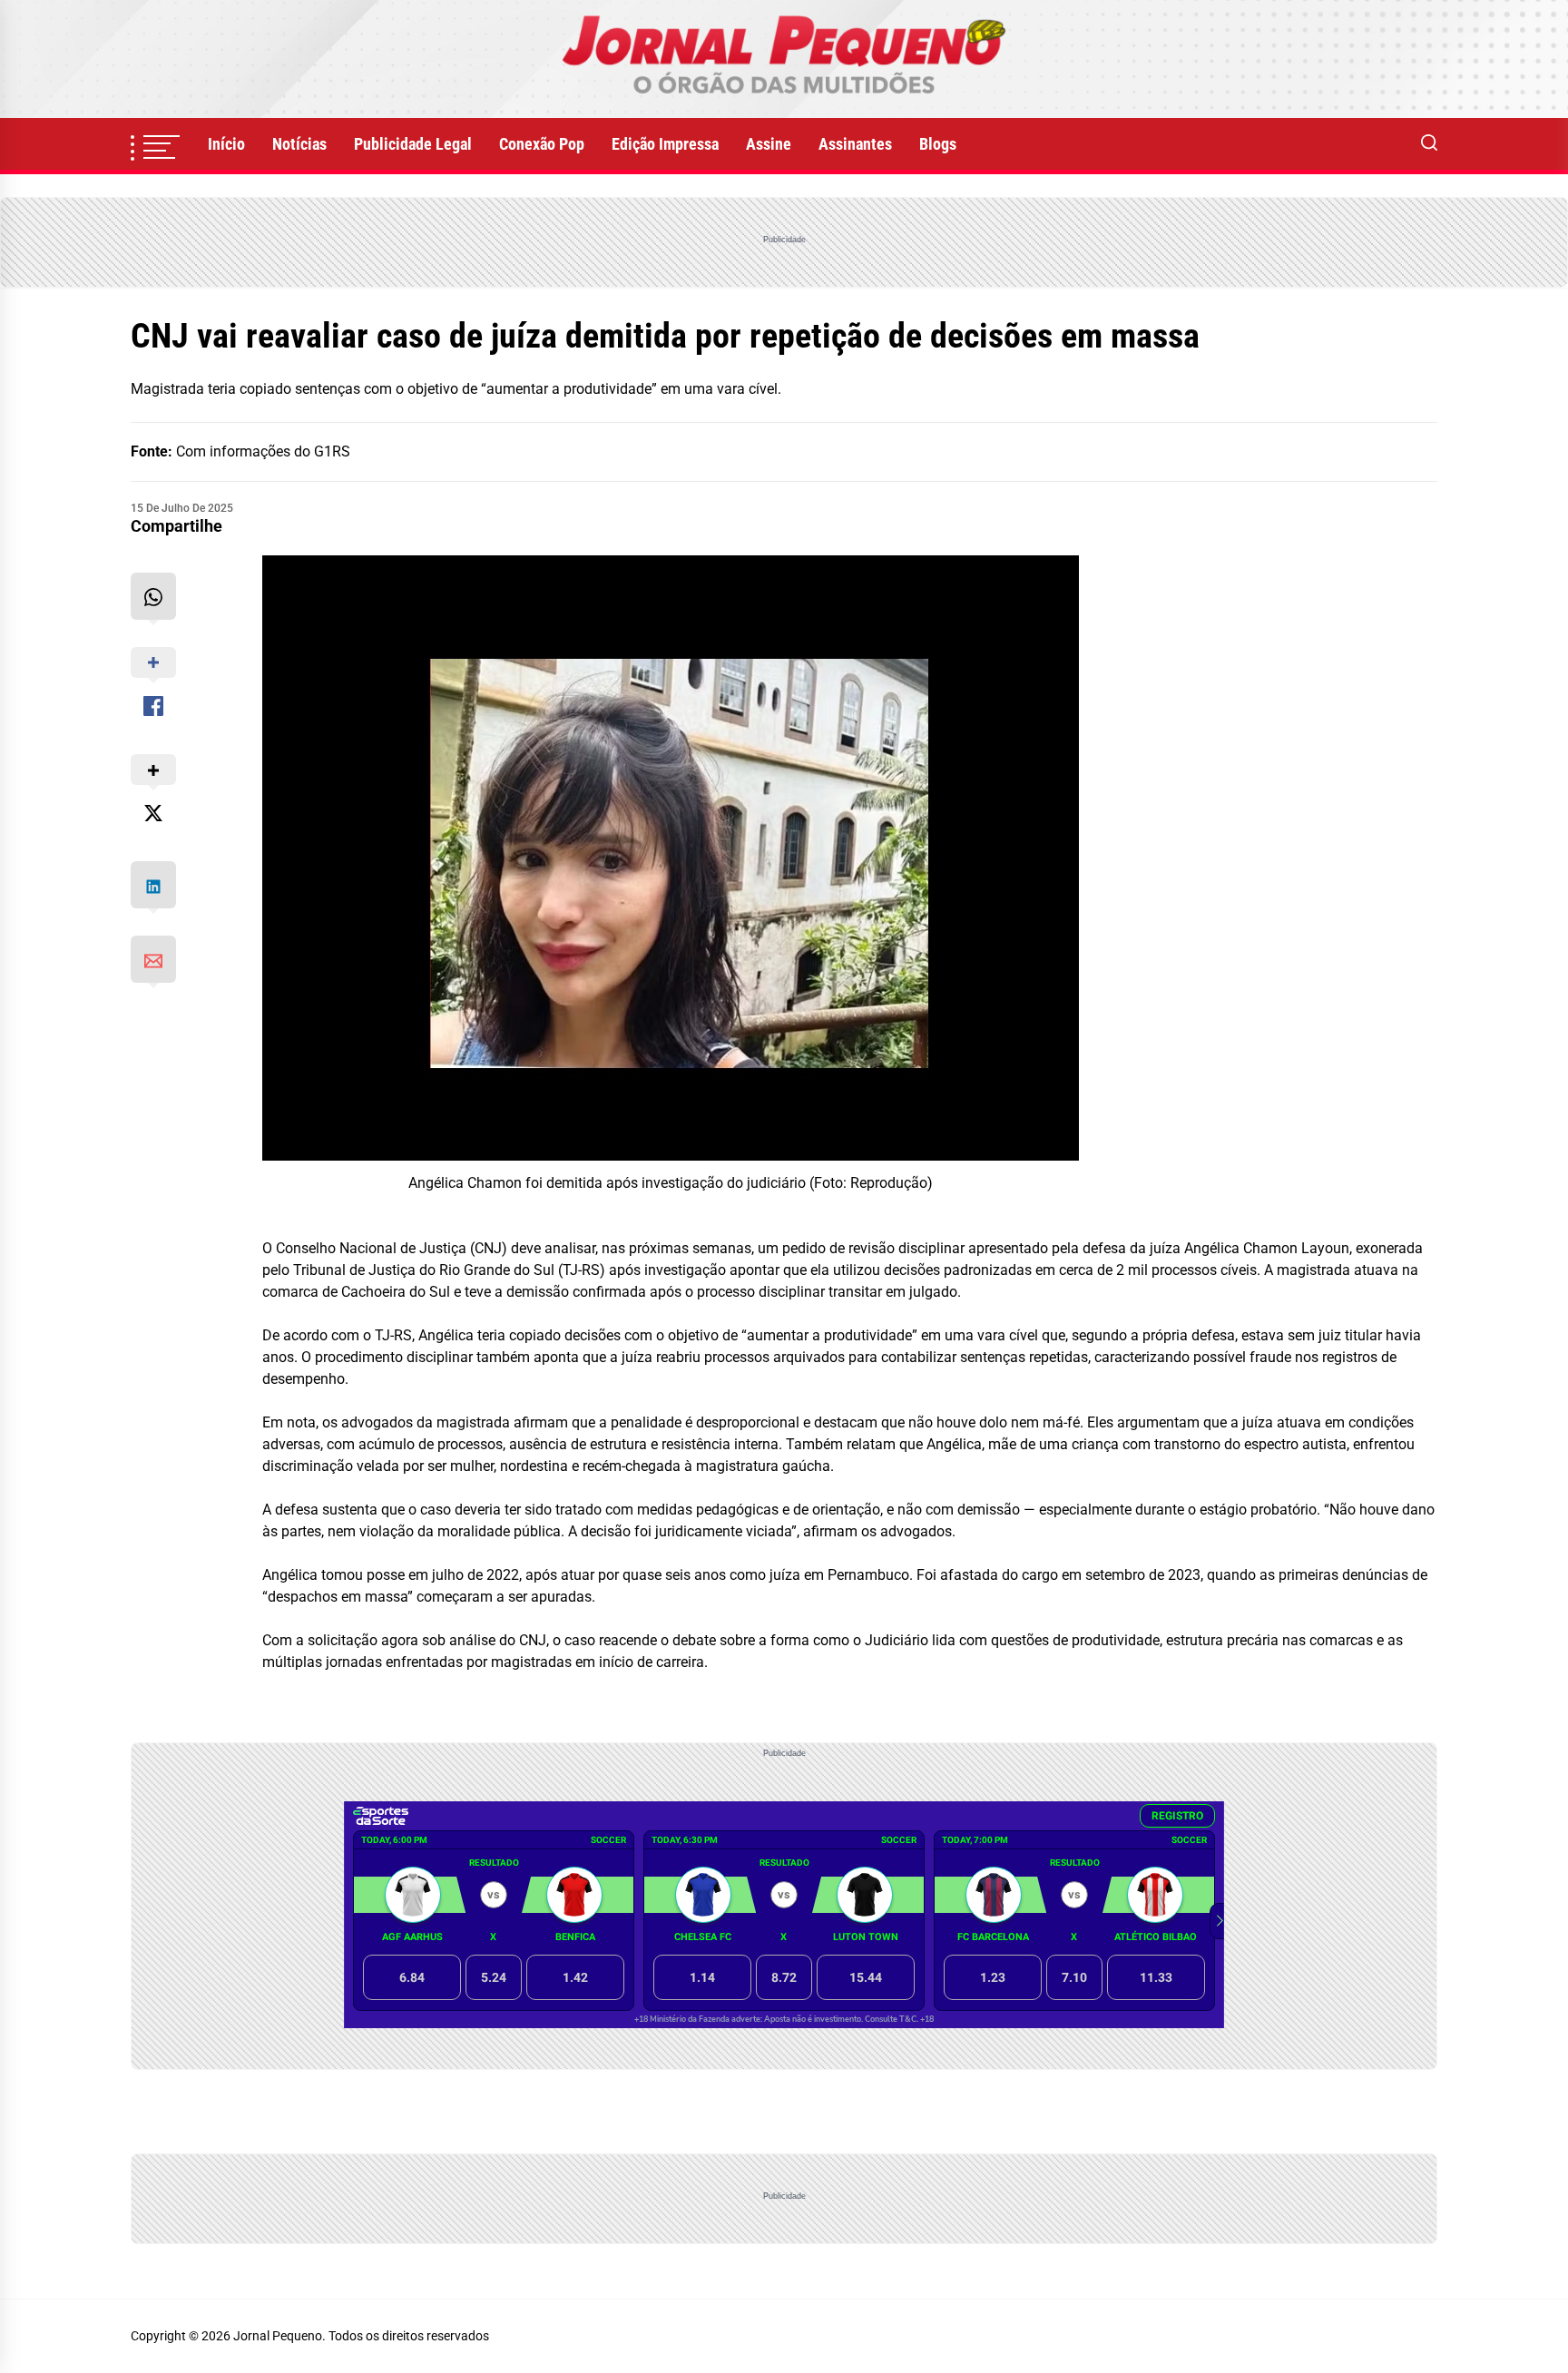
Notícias (299, 144)
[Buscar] (1429, 144)
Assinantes (855, 144)
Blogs (938, 144)
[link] (784, 59)
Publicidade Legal (413, 144)
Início (226, 144)
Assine (769, 144)
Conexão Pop (542, 144)
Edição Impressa (665, 144)
